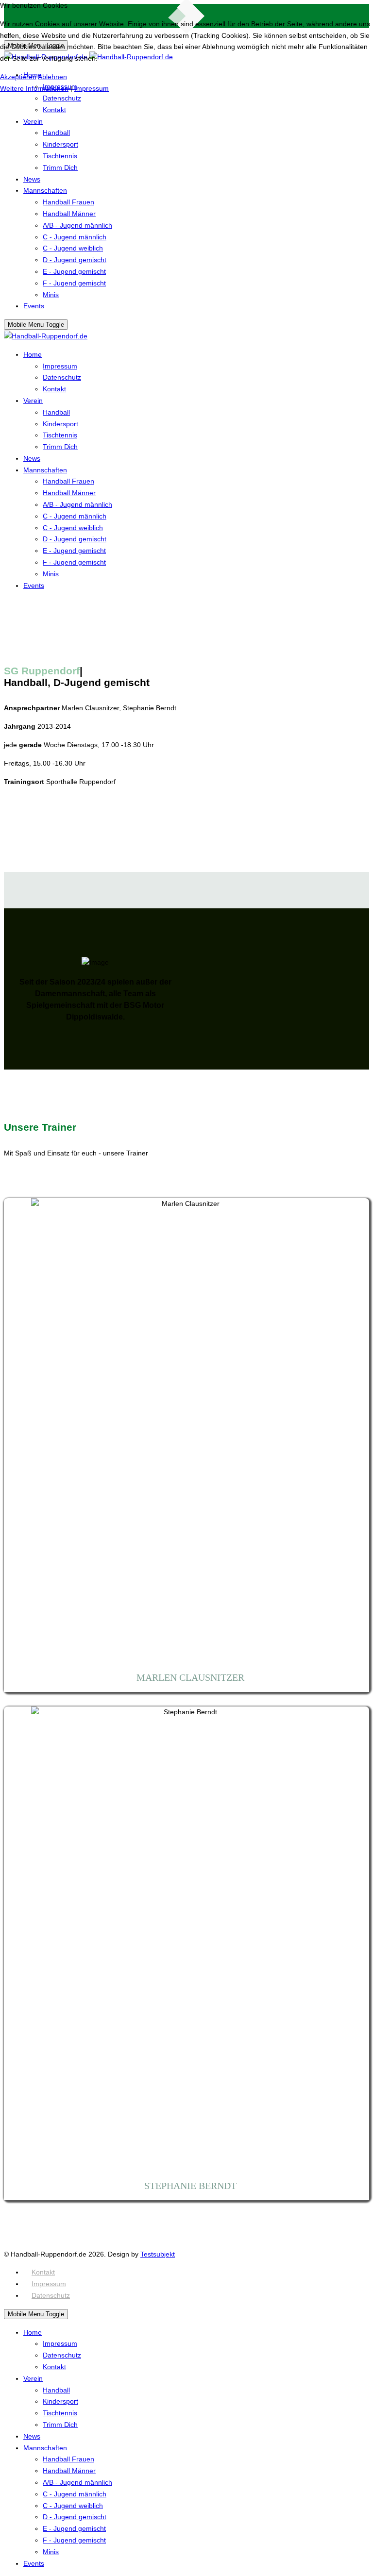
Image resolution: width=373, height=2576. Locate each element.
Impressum (49, 2284)
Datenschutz (51, 2295)
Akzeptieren (18, 77)
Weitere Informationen (34, 88)
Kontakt (43, 2272)
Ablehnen (52, 77)
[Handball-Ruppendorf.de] (46, 336)
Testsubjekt (158, 2254)
